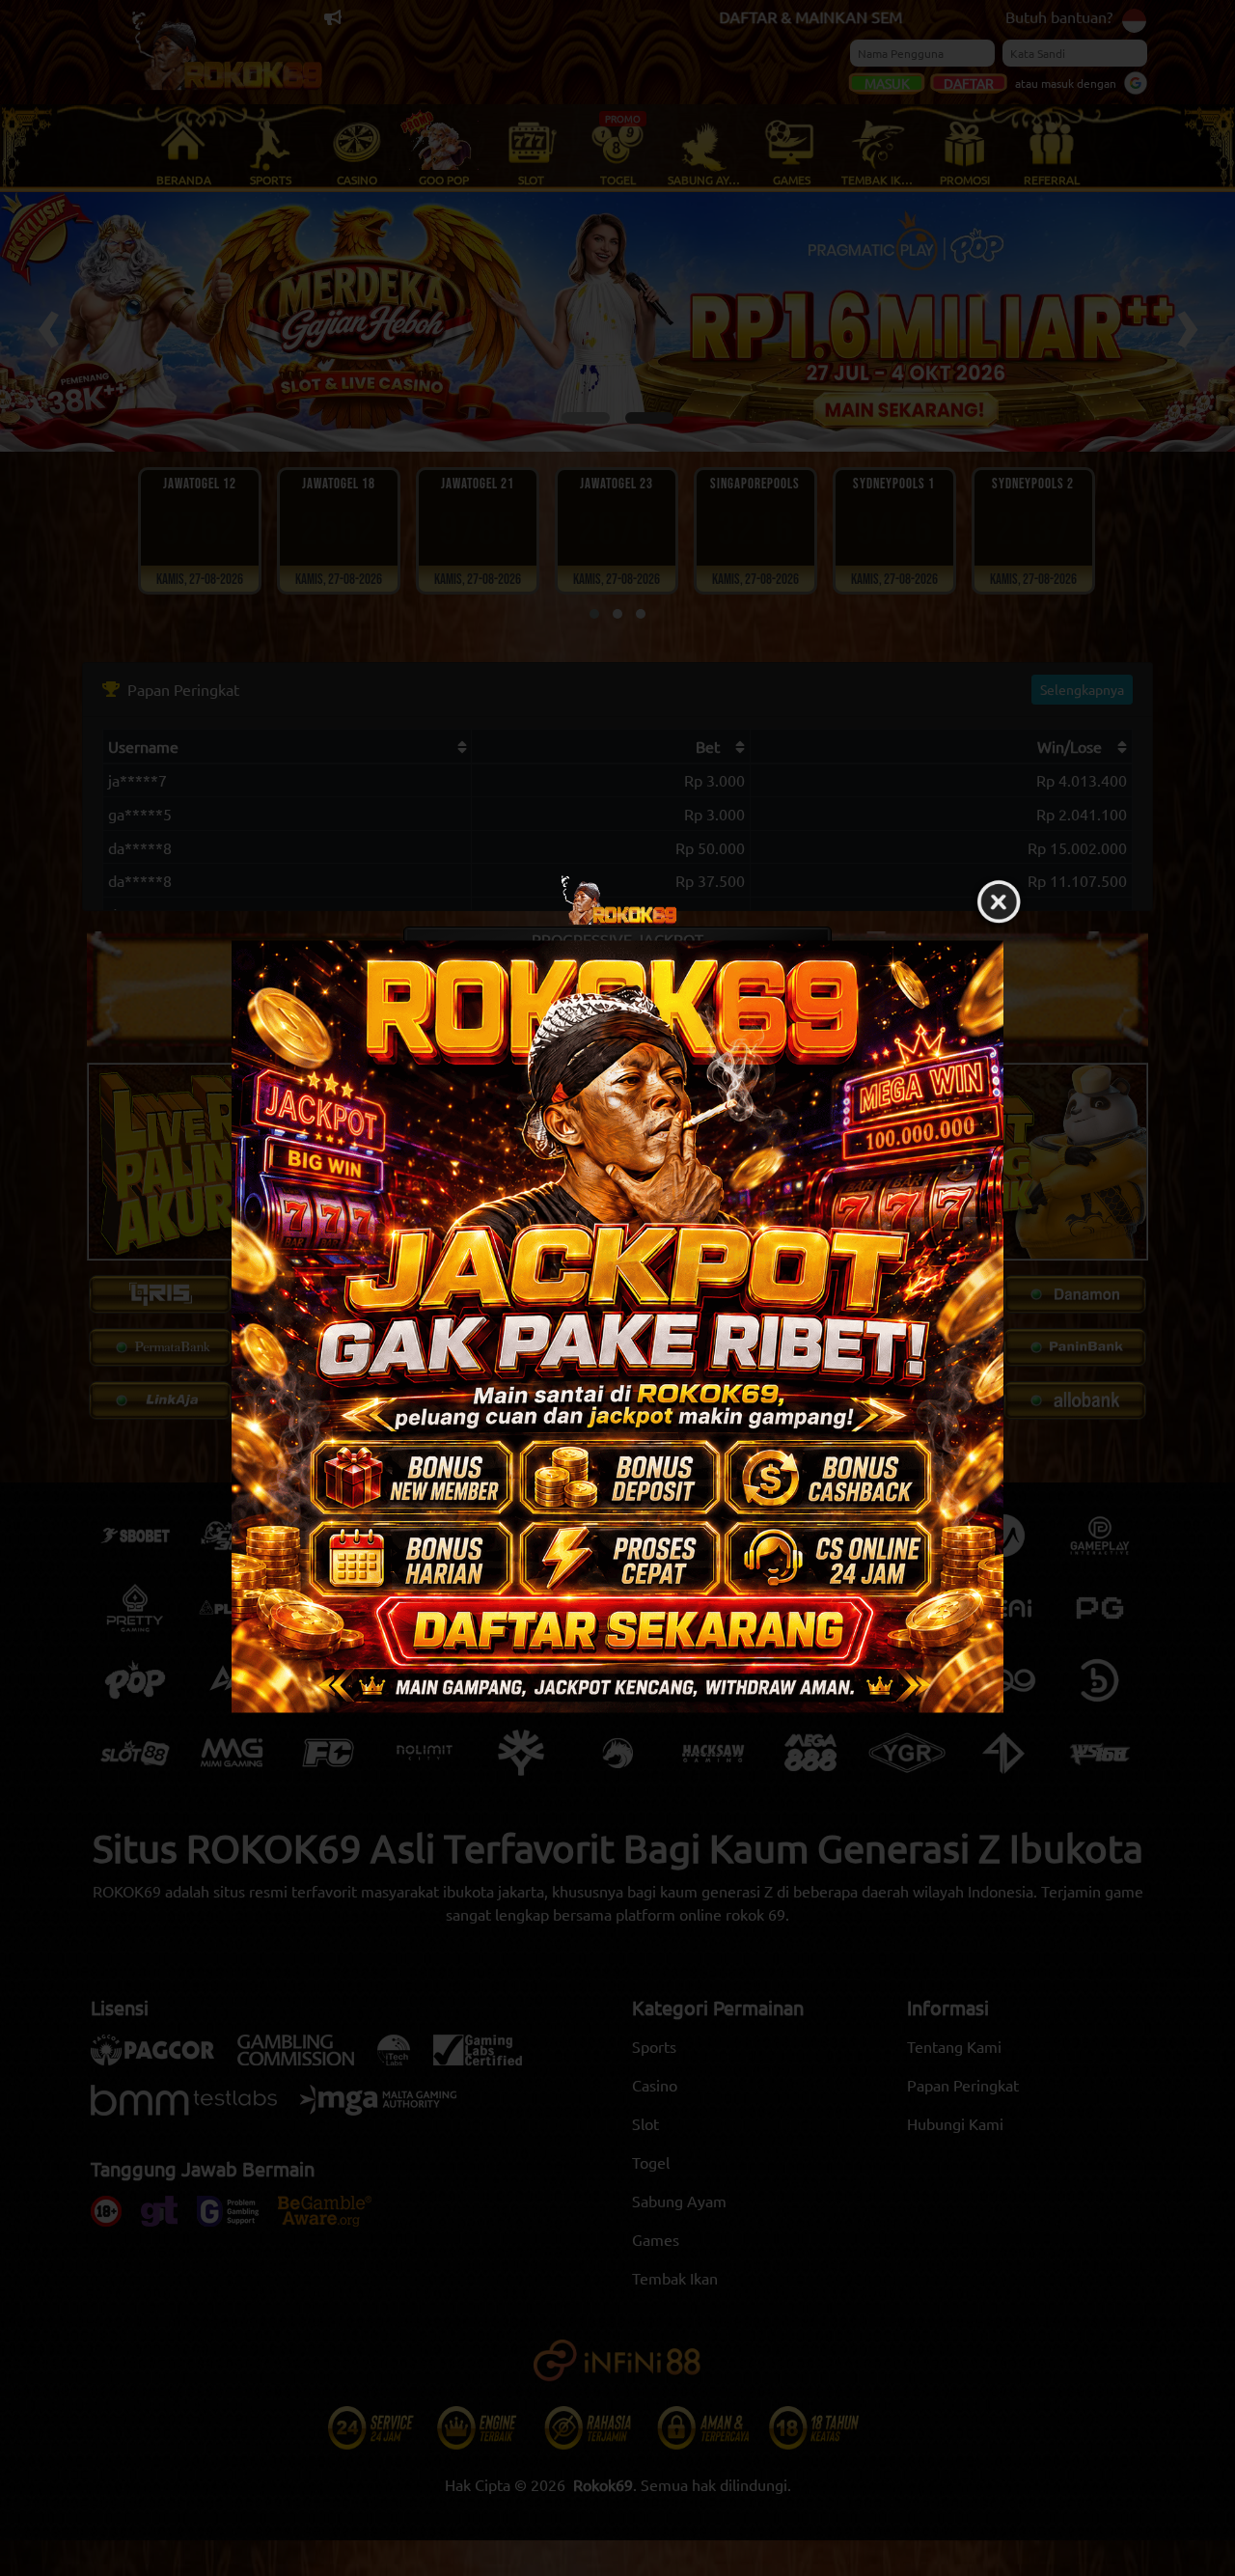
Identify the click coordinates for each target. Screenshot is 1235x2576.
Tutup (999, 902)
